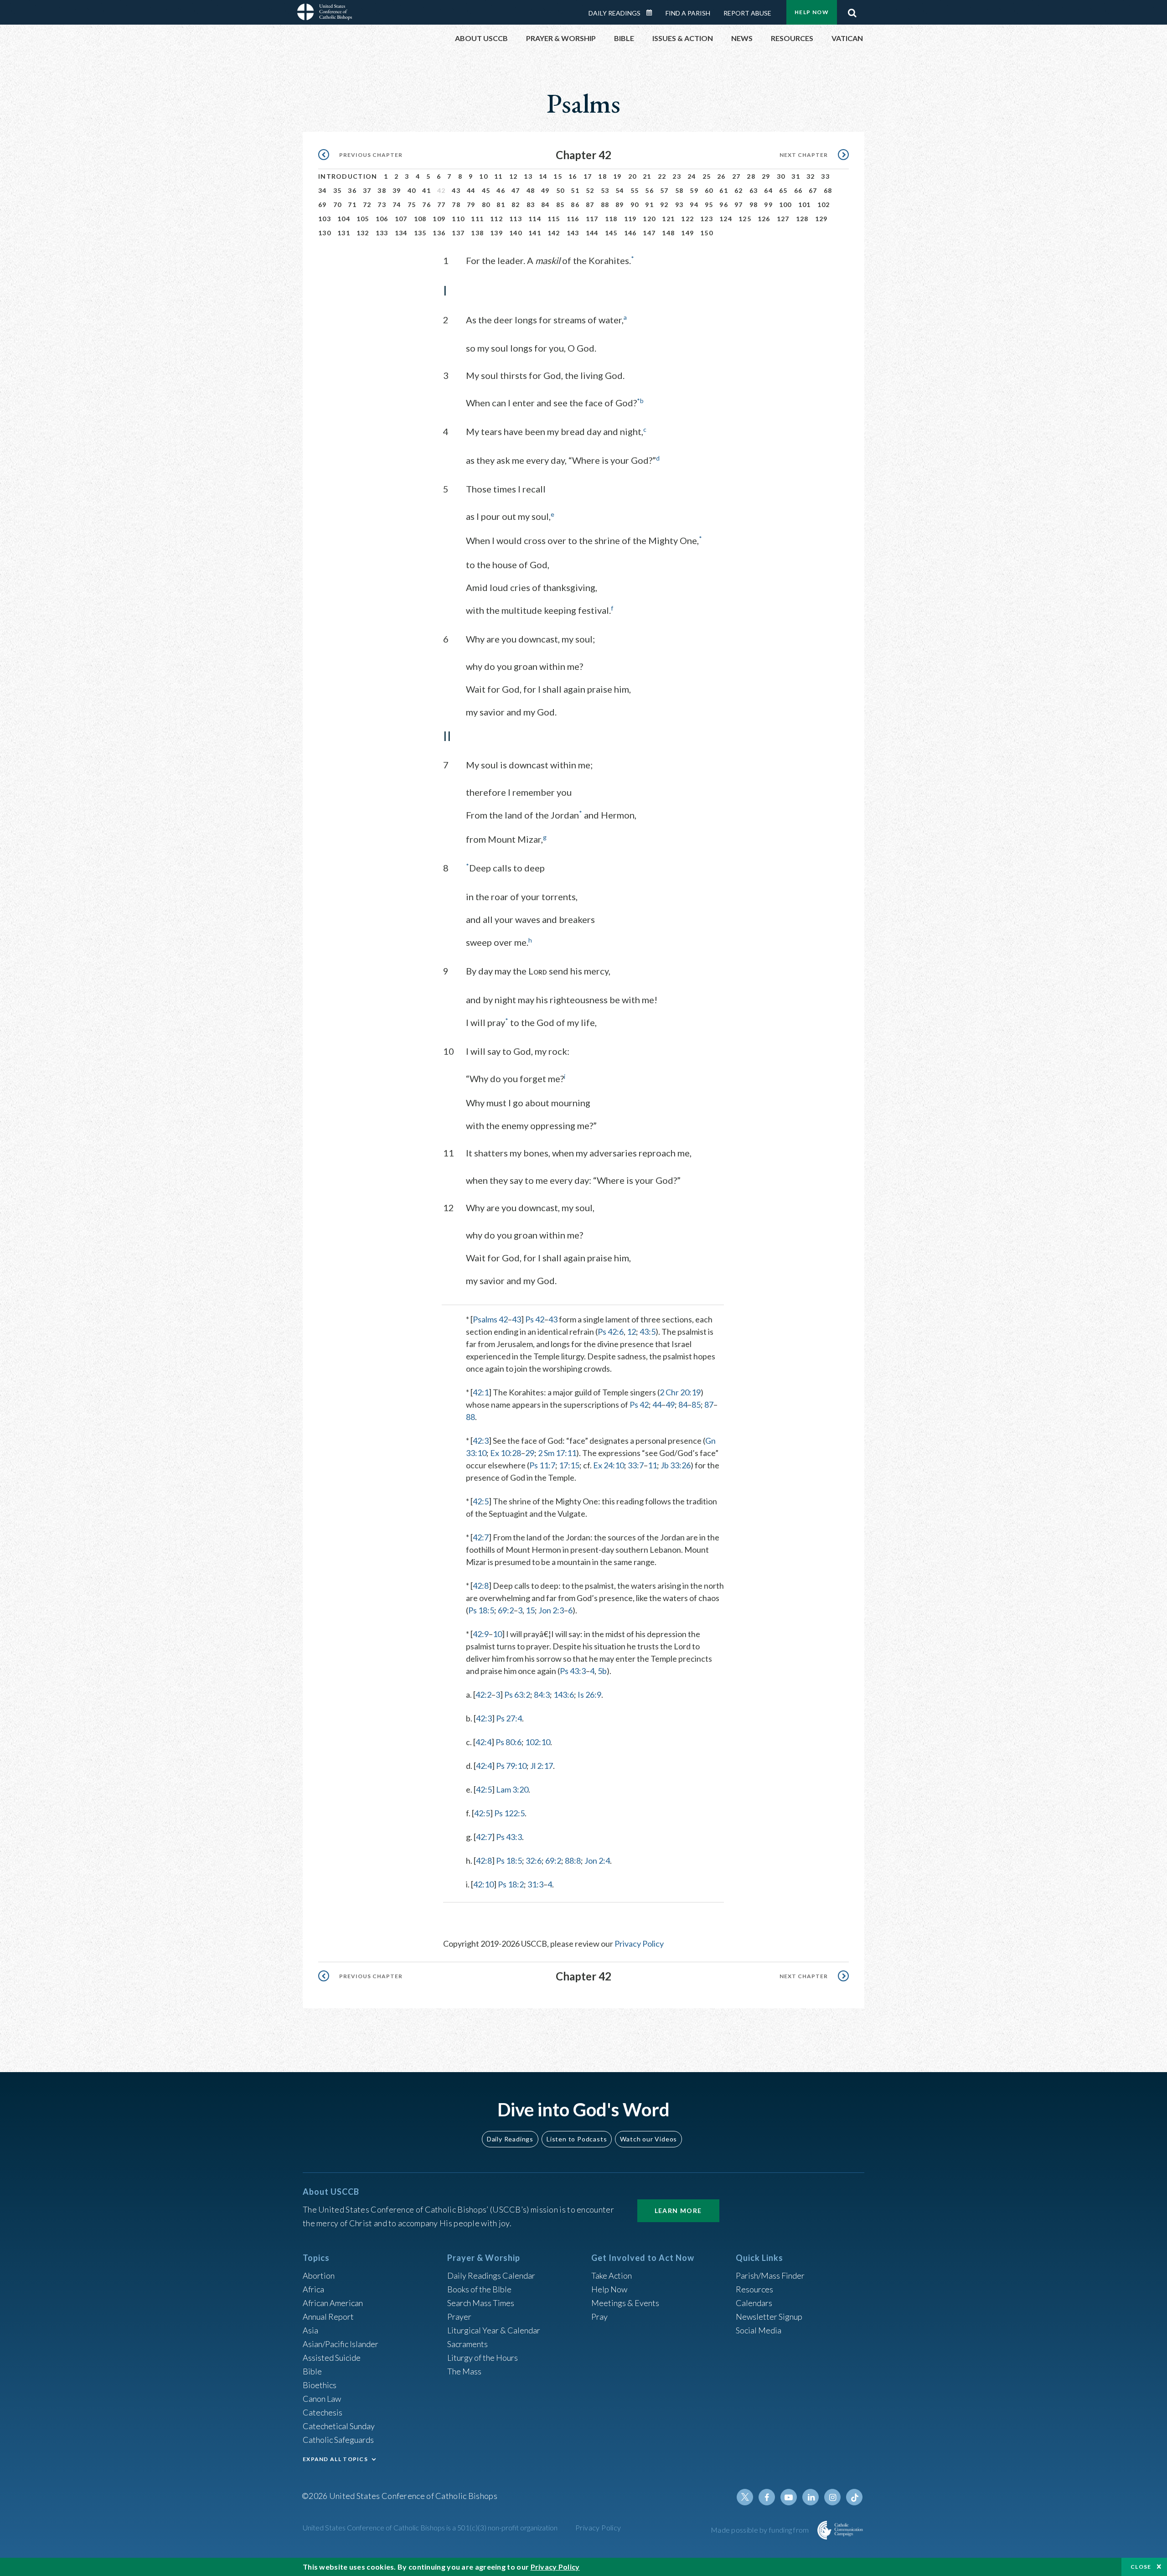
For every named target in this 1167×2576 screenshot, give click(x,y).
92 (664, 205)
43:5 (648, 1332)
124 (726, 219)
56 (649, 190)
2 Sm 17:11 (557, 1453)
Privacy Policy (639, 1944)
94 (694, 205)
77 (441, 205)
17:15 (569, 1465)
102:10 (538, 1742)
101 (805, 205)
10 (483, 176)
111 (477, 219)
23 (677, 176)
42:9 (481, 1634)
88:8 (573, 1861)
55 (635, 190)
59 (694, 190)
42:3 (481, 1441)
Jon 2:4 (597, 1861)
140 (516, 233)
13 (528, 176)
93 (679, 205)
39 (397, 190)
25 (707, 176)
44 (471, 190)
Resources (754, 2289)
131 (344, 233)
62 (739, 190)
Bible (312, 2371)
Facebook (767, 2497)
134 (401, 233)
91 (649, 205)
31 (796, 176)
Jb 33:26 (676, 1465)
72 (367, 205)
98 (754, 205)
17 (588, 176)
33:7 (636, 1465)
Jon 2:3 (551, 1610)
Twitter (745, 2497)
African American (333, 2303)
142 (554, 233)
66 (798, 190)
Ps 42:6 (611, 1332)
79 (471, 205)
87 (590, 205)
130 (325, 233)
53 (605, 190)
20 (633, 176)
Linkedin (811, 2497)
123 (707, 219)
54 (620, 190)
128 (802, 219)
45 (486, 190)
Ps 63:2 (517, 1695)
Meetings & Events (625, 2303)
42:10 (483, 1884)
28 (751, 176)
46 (501, 190)
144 (592, 233)
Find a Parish (688, 13)
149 (687, 233)
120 (649, 219)
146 (630, 233)
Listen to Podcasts (577, 2139)
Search (852, 10)
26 (721, 176)
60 (709, 190)
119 (630, 219)
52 (590, 190)
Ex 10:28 (506, 1453)
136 (439, 233)
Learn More (678, 2211)
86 (575, 205)
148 (668, 233)
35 (338, 190)
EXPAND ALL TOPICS (335, 2459)
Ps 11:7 (542, 1465)
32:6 (534, 1861)
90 (635, 205)
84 (545, 205)
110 (458, 219)
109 (439, 219)
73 (382, 205)
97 (739, 205)
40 (412, 190)
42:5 (481, 1501)
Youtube (789, 2497)
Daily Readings (614, 13)
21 (647, 176)
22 (662, 176)
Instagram (832, 2497)
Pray (599, 2317)
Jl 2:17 (542, 1766)
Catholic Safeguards (338, 2440)
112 (496, 219)
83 (531, 205)
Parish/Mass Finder (770, 2275)
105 (363, 219)
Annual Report (328, 2317)
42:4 (483, 1742)
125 (745, 219)
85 (560, 205)
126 (764, 219)
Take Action (612, 2275)
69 (323, 205)
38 (382, 190)
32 (811, 176)
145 (611, 233)
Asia (310, 2330)
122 (687, 219)
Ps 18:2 (511, 1884)
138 (477, 233)
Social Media (759, 2330)
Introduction (348, 176)
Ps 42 (535, 1319)
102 (824, 205)
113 (516, 219)
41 (426, 190)
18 (602, 176)
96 (724, 205)
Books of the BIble (479, 2289)
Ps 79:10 (511, 1766)
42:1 (481, 1392)
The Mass (464, 2371)
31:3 (535, 1884)
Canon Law (322, 2399)
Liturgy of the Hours (483, 2358)
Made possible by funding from (761, 2530)
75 (412, 205)
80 (486, 205)
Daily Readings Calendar (652, 13)
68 (828, 190)
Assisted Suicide (332, 2358)
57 (664, 190)
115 (554, 219)
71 (352, 205)
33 (825, 176)
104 (344, 219)
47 (516, 190)
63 (754, 190)
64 (768, 190)
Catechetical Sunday (339, 2426)
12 (514, 176)
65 (783, 190)
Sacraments (467, 2344)
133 (382, 233)
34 (323, 190)
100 (785, 205)
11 (498, 176)
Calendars (754, 2303)
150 (707, 233)
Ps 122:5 (509, 1813)
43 (456, 190)
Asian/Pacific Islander (341, 2344)
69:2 (506, 1610)
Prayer (459, 2317)
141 (535, 233)
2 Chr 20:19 (680, 1392)
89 (620, 205)
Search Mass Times (481, 2303)
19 (617, 176)
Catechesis (323, 2412)
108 (420, 219)
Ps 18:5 (481, 1610)
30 (781, 176)
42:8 (481, 1586)
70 (338, 205)
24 (692, 176)
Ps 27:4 (509, 1718)
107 (401, 219)
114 (535, 219)
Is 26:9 (589, 1695)
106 (382, 219)
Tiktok (854, 2497)
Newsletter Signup (769, 2317)
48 (531, 190)
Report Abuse (747, 13)
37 (367, 190)
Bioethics (320, 2385)
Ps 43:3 (573, 1671)
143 (573, 233)
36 (352, 190)
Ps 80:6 (509, 1742)
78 (456, 205)
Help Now (812, 12)
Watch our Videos (648, 2139)
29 (766, 176)
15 (558, 176)
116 (573, 219)
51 (575, 190)
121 (668, 219)
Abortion (319, 2275)
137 (458, 233)
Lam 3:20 (512, 1789)
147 (649, 233)
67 (813, 190)
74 (397, 205)
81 (501, 205)
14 (543, 176)
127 (783, 219)
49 (545, 190)
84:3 (542, 1695)
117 (592, 219)
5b (602, 1671)
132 (363, 233)
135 (420, 233)
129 (821, 219)
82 (516, 205)
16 (573, 176)
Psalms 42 (490, 1319)
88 (605, 205)
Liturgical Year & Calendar (494, 2330)
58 (679, 190)
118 (611, 219)
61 (724, 190)
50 (560, 190)
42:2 (483, 1695)
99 (768, 205)
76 (426, 205)
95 (709, 205)
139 (496, 233)
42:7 (481, 1537)
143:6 (564, 1695)
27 (736, 176)
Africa (313, 2289)
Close (1141, 2567)
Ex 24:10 (609, 1465)
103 (325, 219)
